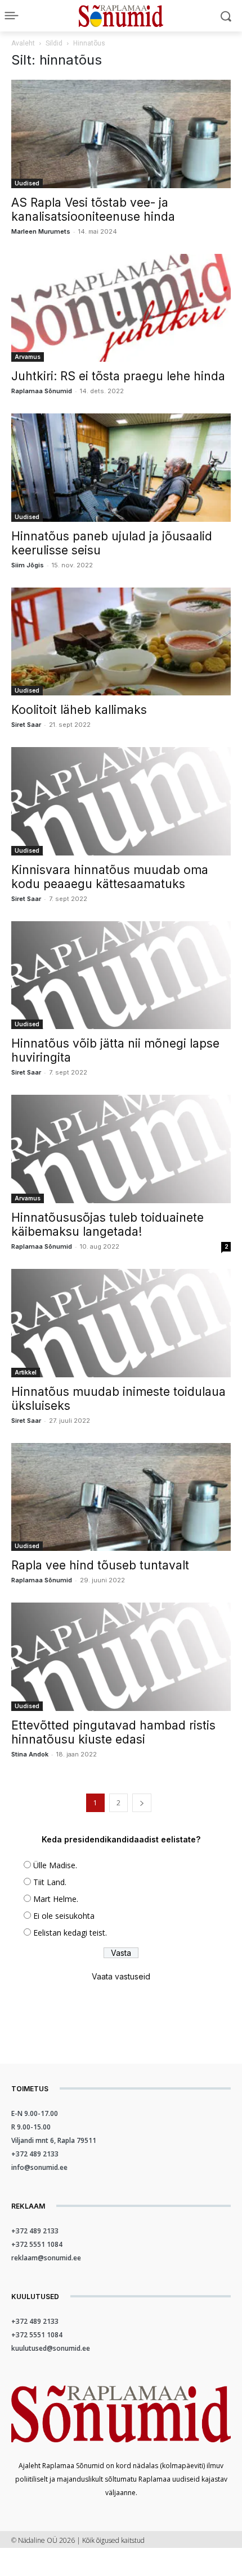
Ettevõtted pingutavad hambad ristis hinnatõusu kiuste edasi (113, 1732)
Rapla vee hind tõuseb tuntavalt (100, 1565)
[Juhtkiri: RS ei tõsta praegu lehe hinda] (121, 308)
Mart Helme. (56, 1899)
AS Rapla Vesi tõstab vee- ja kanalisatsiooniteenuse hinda (93, 210)
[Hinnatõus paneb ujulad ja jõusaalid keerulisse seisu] (121, 468)
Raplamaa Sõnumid (42, 391)
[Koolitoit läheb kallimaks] (121, 642)
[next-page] (142, 1803)
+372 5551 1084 (37, 2244)
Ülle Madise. (55, 1865)
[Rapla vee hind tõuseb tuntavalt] (121, 1497)
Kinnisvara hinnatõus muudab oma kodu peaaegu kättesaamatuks (110, 877)
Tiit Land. (50, 1882)
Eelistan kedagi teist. (70, 1933)
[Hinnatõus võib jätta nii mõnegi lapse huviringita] (121, 975)
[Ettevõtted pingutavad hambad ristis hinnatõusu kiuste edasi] (121, 1657)
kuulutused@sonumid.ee (51, 2348)
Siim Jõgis (28, 565)
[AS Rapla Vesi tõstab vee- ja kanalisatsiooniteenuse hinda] (121, 134)
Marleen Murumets (41, 231)
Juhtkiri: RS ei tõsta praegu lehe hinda (118, 376)
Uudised (27, 183)
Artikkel (26, 1372)
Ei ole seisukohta (64, 1916)
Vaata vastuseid (121, 1976)
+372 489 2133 (35, 2154)
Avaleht (23, 43)
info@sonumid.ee (39, 2167)
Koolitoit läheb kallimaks (79, 710)
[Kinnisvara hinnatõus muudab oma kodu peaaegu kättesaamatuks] (121, 801)
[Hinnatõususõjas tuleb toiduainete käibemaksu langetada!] (121, 1149)
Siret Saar (26, 725)
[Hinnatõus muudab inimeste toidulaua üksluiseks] (121, 1323)
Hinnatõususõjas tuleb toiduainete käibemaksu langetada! (107, 1225)
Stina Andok (30, 1754)
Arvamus (28, 357)
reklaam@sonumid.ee (46, 2258)
